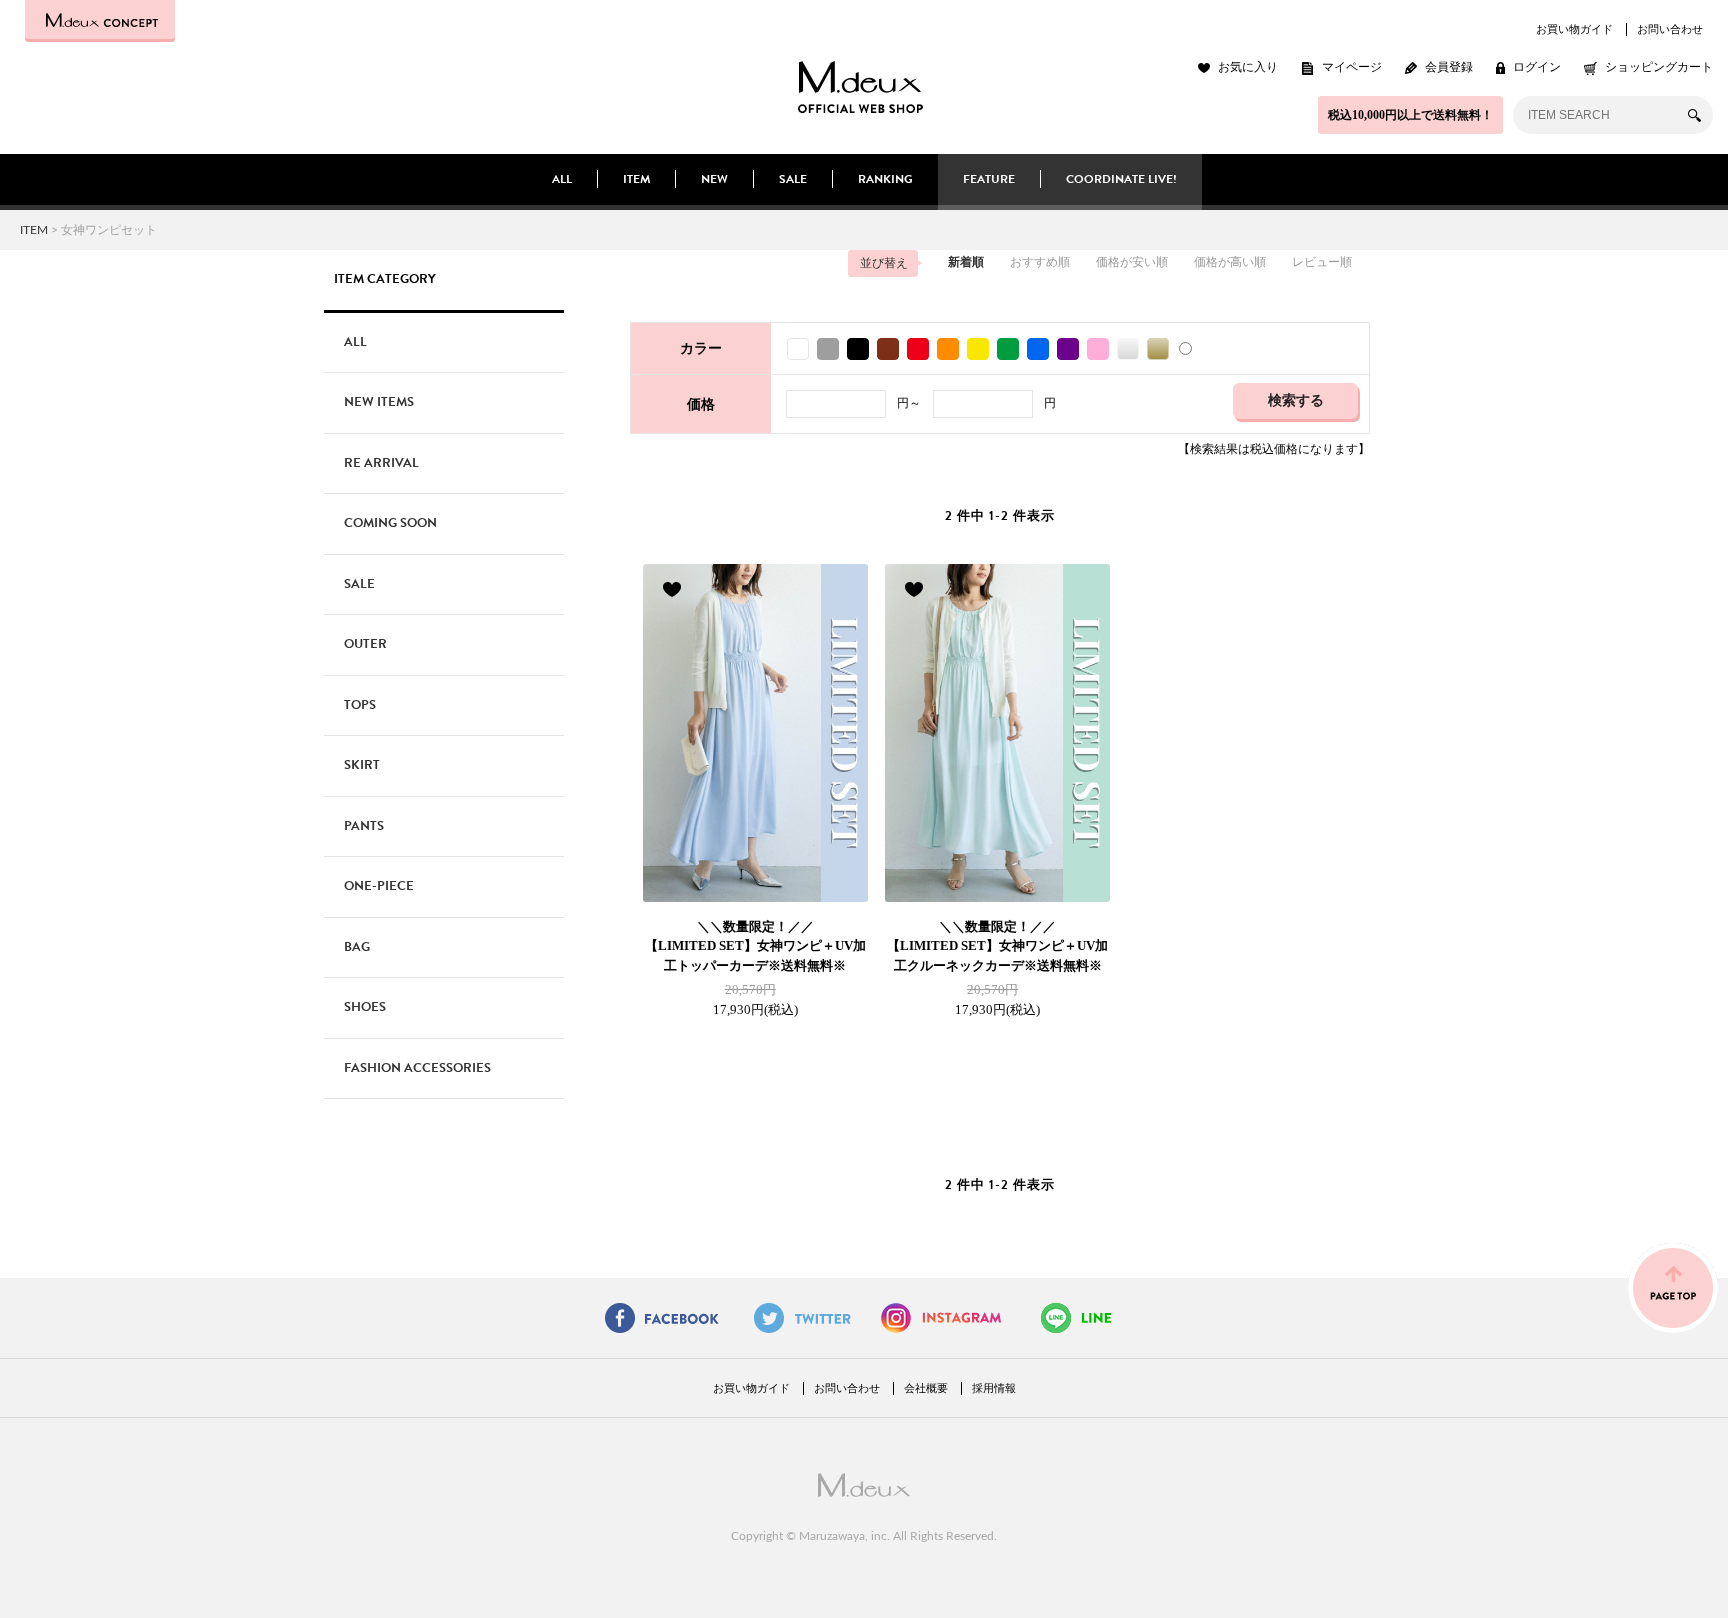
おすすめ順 (1040, 262)
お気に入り (1248, 67)
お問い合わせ (1670, 29)
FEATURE (989, 179)
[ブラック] (856, 349)
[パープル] (1066, 349)
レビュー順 (1322, 262)
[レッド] (916, 349)
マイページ (1352, 67)
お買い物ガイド (1574, 29)
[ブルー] (1036, 349)
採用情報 (994, 1388)
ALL (562, 179)
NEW (714, 179)
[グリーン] (1006, 349)
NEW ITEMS (379, 402)
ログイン (1537, 67)
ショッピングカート (1659, 67)
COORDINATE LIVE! (1121, 179)
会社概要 (926, 1388)
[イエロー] (976, 349)
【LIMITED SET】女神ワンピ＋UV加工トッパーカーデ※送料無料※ (755, 946)
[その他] (1186, 349)
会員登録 (1449, 67)
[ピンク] (1096, 349)
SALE (793, 179)
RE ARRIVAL (381, 463)
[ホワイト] (796, 349)
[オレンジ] (946, 349)
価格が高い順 (1230, 262)
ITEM (636, 179)
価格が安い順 (1132, 262)
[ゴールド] (1156, 349)
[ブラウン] (886, 349)
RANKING (885, 179)
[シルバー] (1126, 349)
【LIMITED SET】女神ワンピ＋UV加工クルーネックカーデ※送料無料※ (997, 946)
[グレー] (826, 349)
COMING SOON (390, 523)
